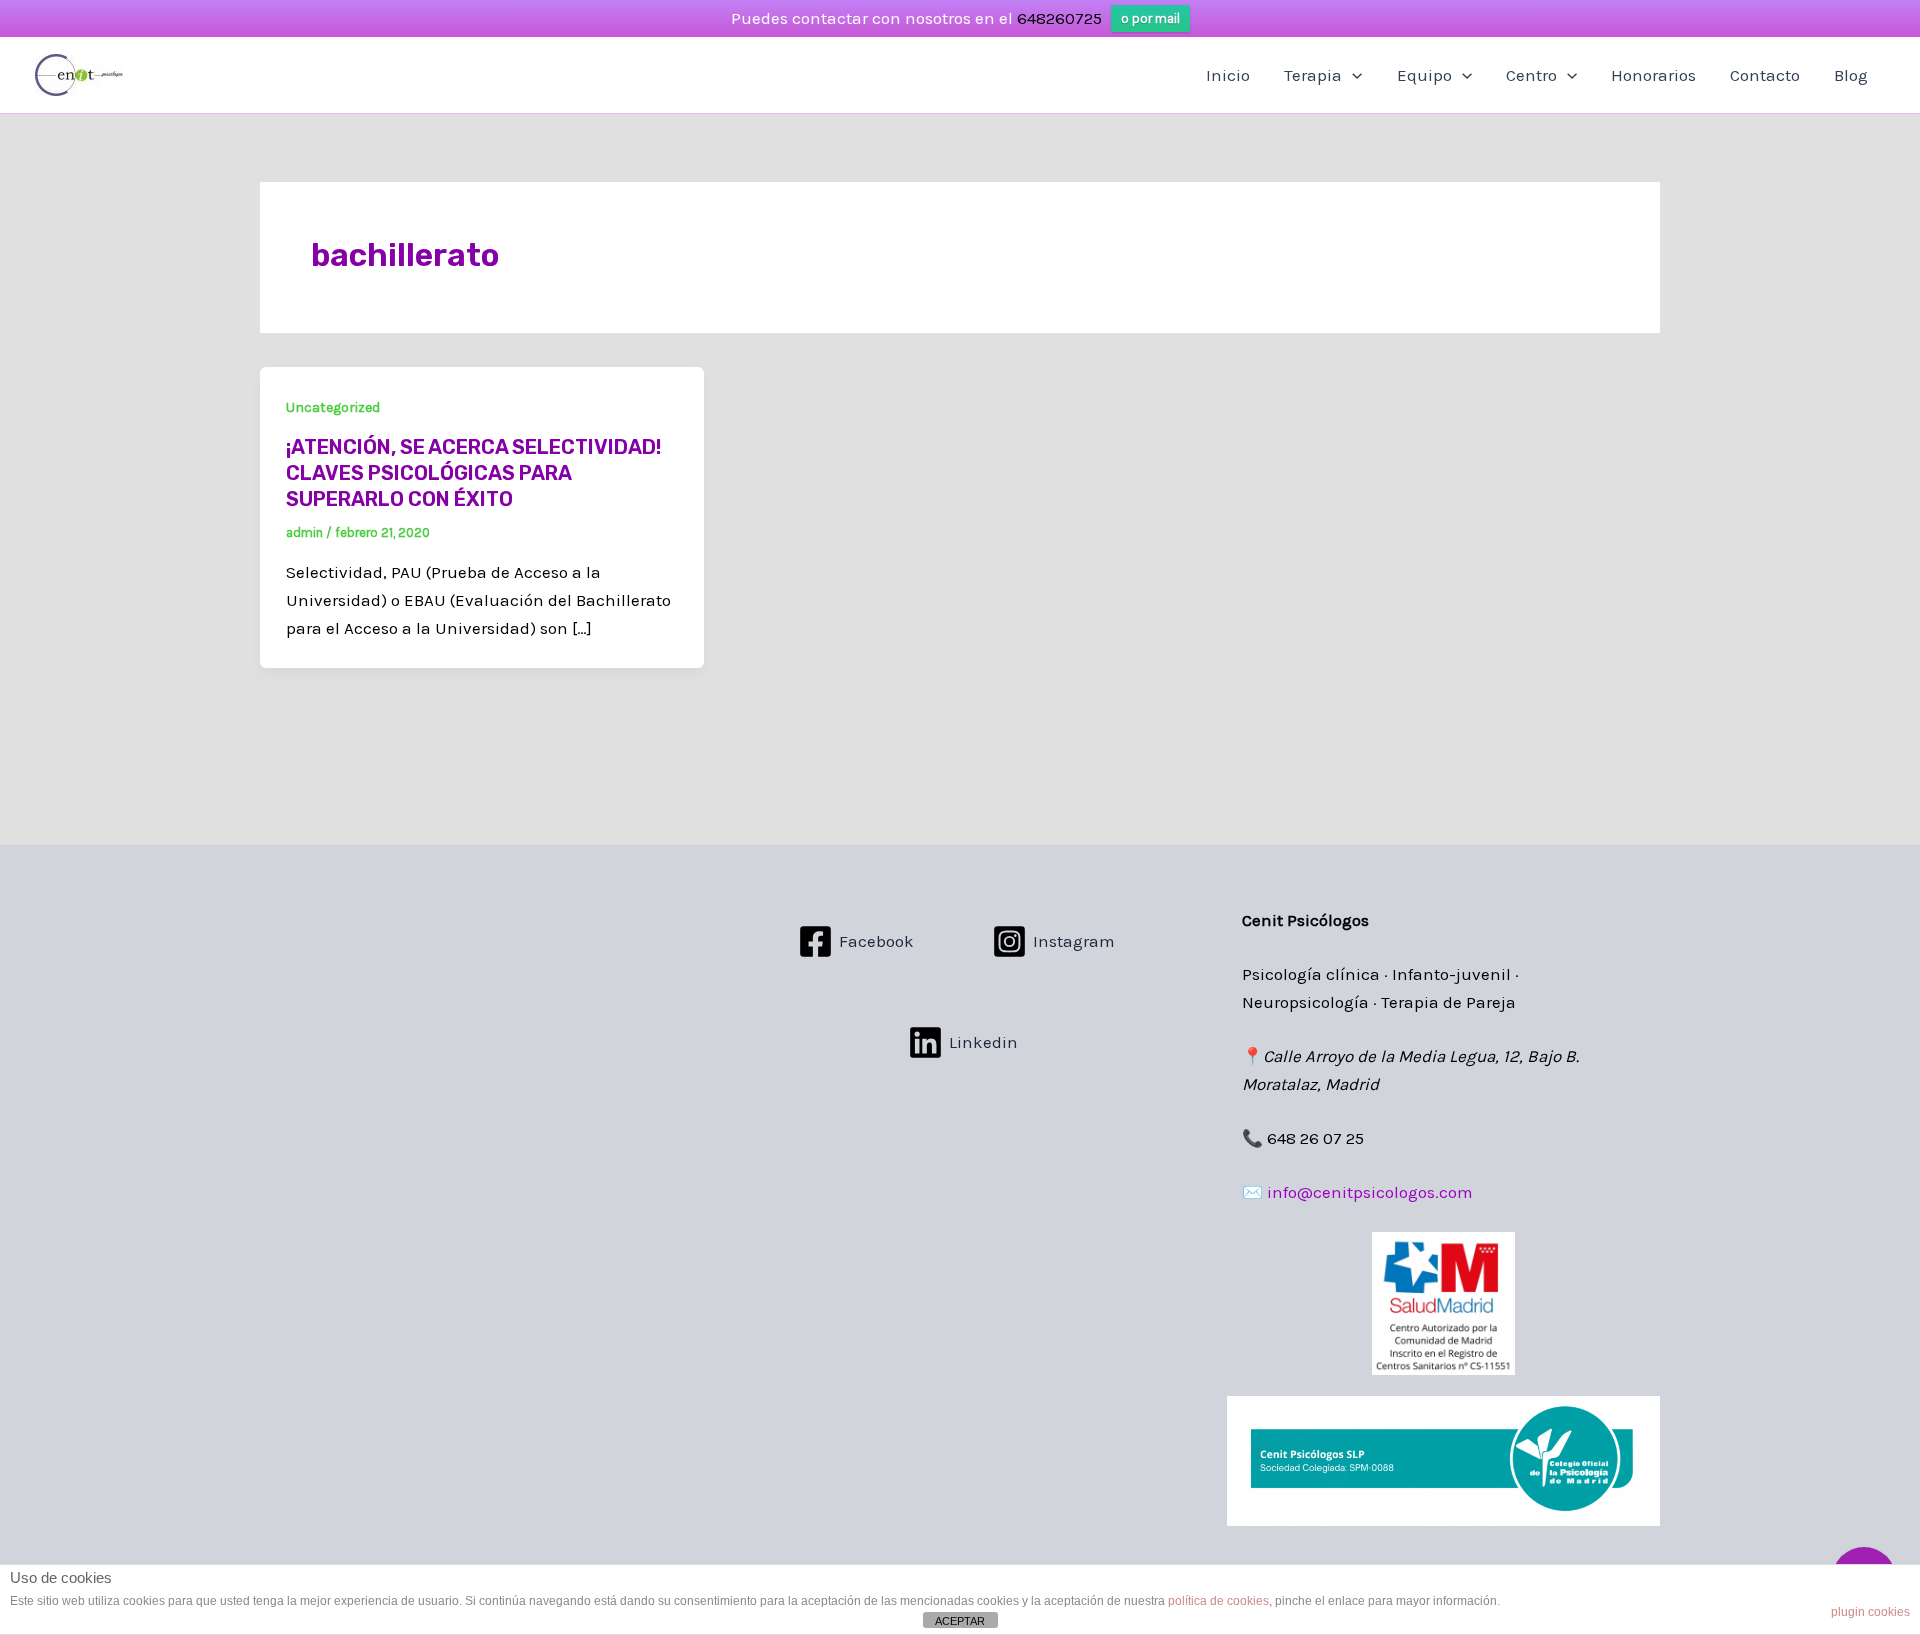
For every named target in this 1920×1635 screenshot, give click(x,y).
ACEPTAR (960, 1621)
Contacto (1765, 75)
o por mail (1150, 18)
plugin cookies (1870, 1612)
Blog (1851, 75)
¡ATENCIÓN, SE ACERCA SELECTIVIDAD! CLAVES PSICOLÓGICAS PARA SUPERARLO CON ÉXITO (473, 473)
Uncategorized (333, 407)
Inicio (1228, 75)
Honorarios (1653, 75)
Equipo (1424, 75)
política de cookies (1218, 1601)
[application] (1352, 75)
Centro (1531, 75)
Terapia (1313, 75)
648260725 (1059, 18)
